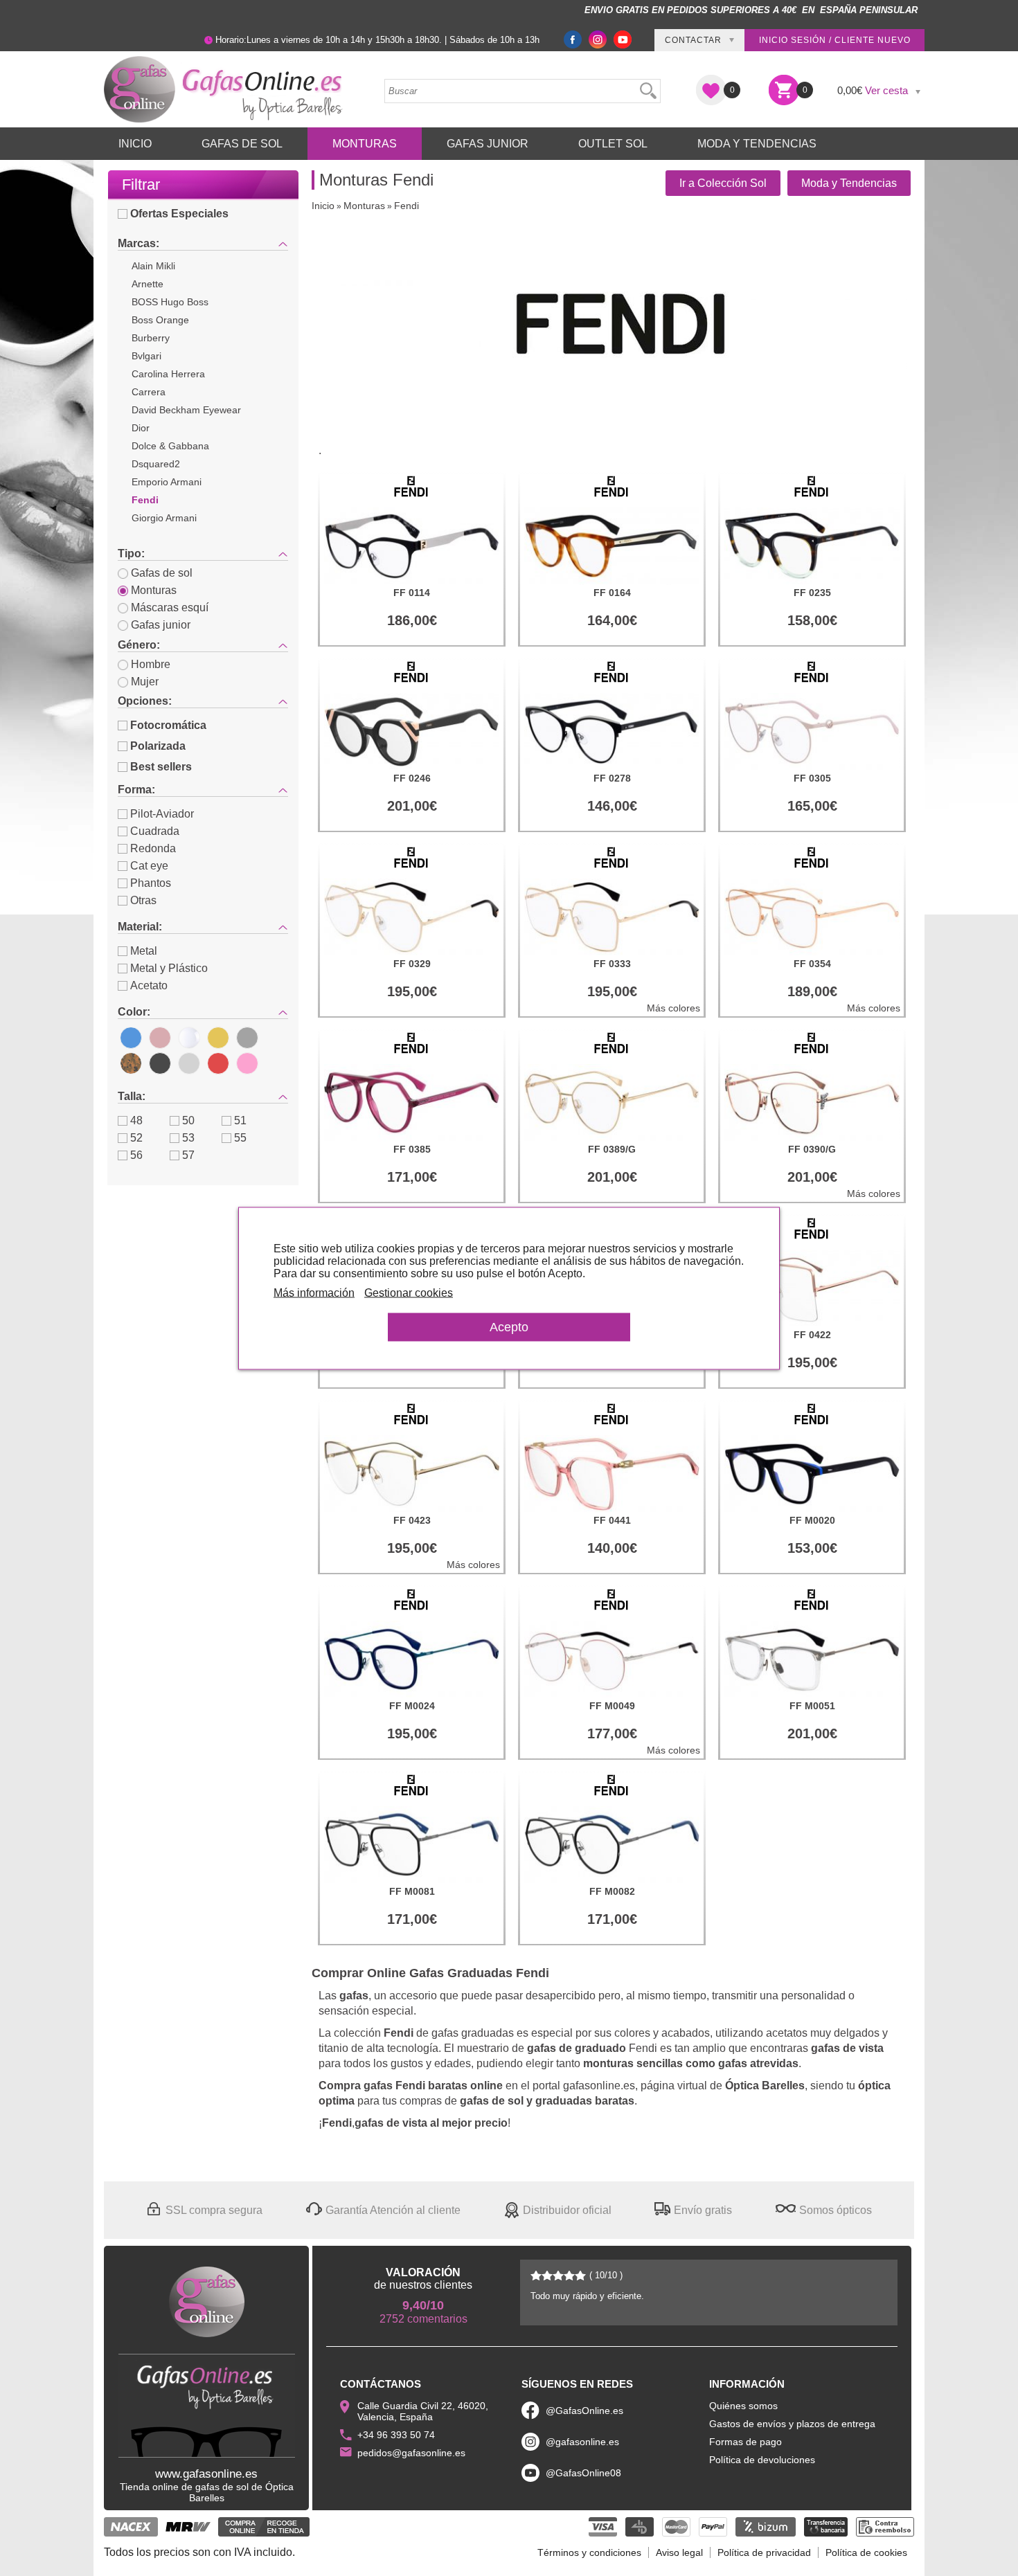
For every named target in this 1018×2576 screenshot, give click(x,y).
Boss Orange (160, 320)
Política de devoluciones (762, 2460)
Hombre (151, 664)
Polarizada (158, 746)
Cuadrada (155, 831)
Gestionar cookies (409, 1292)
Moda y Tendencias (757, 144)
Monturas (365, 144)
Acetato (149, 985)
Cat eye (149, 866)
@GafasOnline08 (583, 2473)
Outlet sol (613, 144)
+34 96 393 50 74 (396, 2435)
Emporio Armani (167, 482)
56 (136, 1155)
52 (136, 1138)
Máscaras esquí (170, 607)
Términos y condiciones (589, 2552)
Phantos (151, 883)
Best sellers (161, 767)
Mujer (145, 682)
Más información (314, 1292)
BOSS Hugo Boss (170, 302)
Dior (141, 428)
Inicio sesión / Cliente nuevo (835, 40)
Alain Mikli (153, 266)
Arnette (148, 284)
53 (188, 1138)
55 (240, 1138)
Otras (143, 900)
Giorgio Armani (164, 518)
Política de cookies (866, 2552)
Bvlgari (146, 356)
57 (188, 1155)
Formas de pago (745, 2442)
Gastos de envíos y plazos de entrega (792, 2424)
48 (136, 1120)
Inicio (135, 144)
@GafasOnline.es (584, 2411)
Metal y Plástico (169, 968)
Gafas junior (161, 625)
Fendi (145, 500)
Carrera (149, 392)
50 (188, 1120)
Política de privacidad (764, 2552)
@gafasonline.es (582, 2442)
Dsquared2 (156, 464)
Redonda (153, 848)
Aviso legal (679, 2552)
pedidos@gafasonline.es (411, 2453)
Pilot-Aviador (162, 814)
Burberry (151, 338)
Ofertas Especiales (179, 214)
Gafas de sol (162, 573)
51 (240, 1120)
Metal (144, 951)
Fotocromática (168, 725)
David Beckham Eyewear (186, 410)
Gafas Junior (488, 144)
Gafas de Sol (242, 144)
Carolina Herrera (168, 374)
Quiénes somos (743, 2406)
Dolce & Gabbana (170, 446)
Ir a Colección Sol (723, 183)
